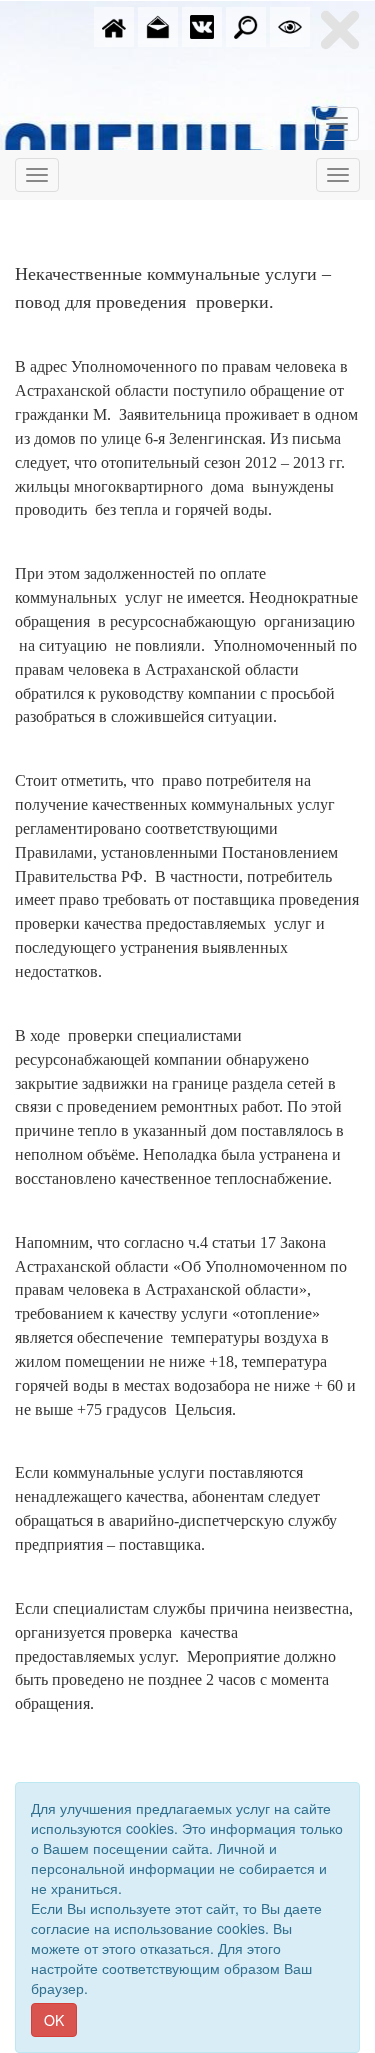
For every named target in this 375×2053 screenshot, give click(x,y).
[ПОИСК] (246, 25)
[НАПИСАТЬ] (158, 25)
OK (54, 2020)
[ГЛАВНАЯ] (114, 25)
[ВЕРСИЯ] (290, 25)
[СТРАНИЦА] (202, 25)
